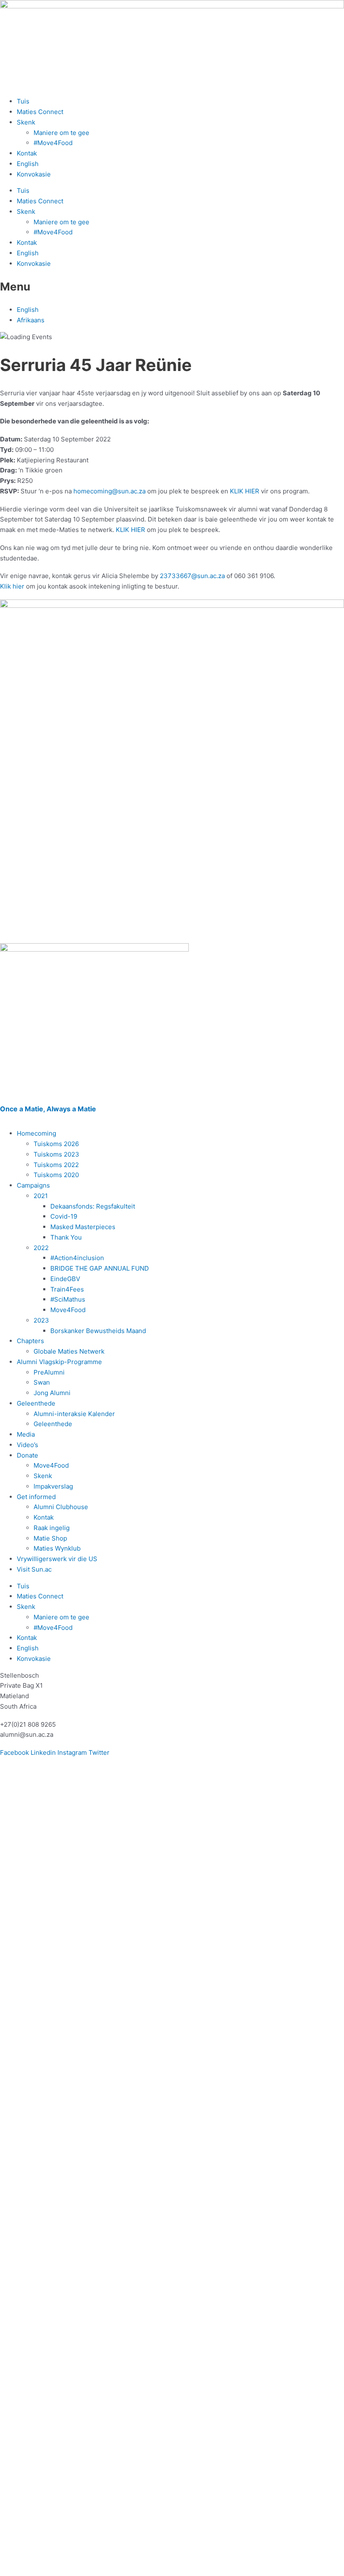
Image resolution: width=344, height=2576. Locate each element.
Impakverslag (53, 1486)
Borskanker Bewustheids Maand (98, 1331)
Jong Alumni (52, 1393)
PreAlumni (49, 1372)
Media (26, 1434)
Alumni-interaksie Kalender (74, 1414)
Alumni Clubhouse (61, 1507)
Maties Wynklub (57, 1548)
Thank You (66, 1237)
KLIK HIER (245, 491)
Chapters (30, 1341)
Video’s (27, 1445)
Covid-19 (64, 1216)
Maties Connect (40, 112)
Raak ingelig (52, 1528)
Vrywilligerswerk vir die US (57, 1559)
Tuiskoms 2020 (56, 1175)
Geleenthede (36, 1403)
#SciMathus (68, 1299)
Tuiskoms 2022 (56, 1165)
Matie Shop (50, 1538)
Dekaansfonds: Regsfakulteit (93, 1206)
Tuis (23, 101)
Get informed (36, 1497)
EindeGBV (65, 1279)
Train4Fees (67, 1289)
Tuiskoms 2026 (56, 1144)
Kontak (27, 153)
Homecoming (36, 1133)
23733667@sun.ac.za (192, 576)
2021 (41, 1196)
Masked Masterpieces (83, 1227)
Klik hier (12, 586)
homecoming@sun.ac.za (109, 491)
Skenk (26, 122)
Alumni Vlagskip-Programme (59, 1362)
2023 (41, 1320)
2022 (41, 1248)
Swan (42, 1382)
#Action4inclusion (77, 1258)
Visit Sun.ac (34, 1569)
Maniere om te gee (61, 133)
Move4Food (68, 1310)
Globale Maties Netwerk (69, 1351)
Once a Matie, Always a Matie (48, 1109)
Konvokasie (34, 174)
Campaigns (33, 1185)
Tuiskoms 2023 (56, 1154)
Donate (27, 1455)
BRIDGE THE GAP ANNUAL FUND (100, 1268)
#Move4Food (53, 143)
